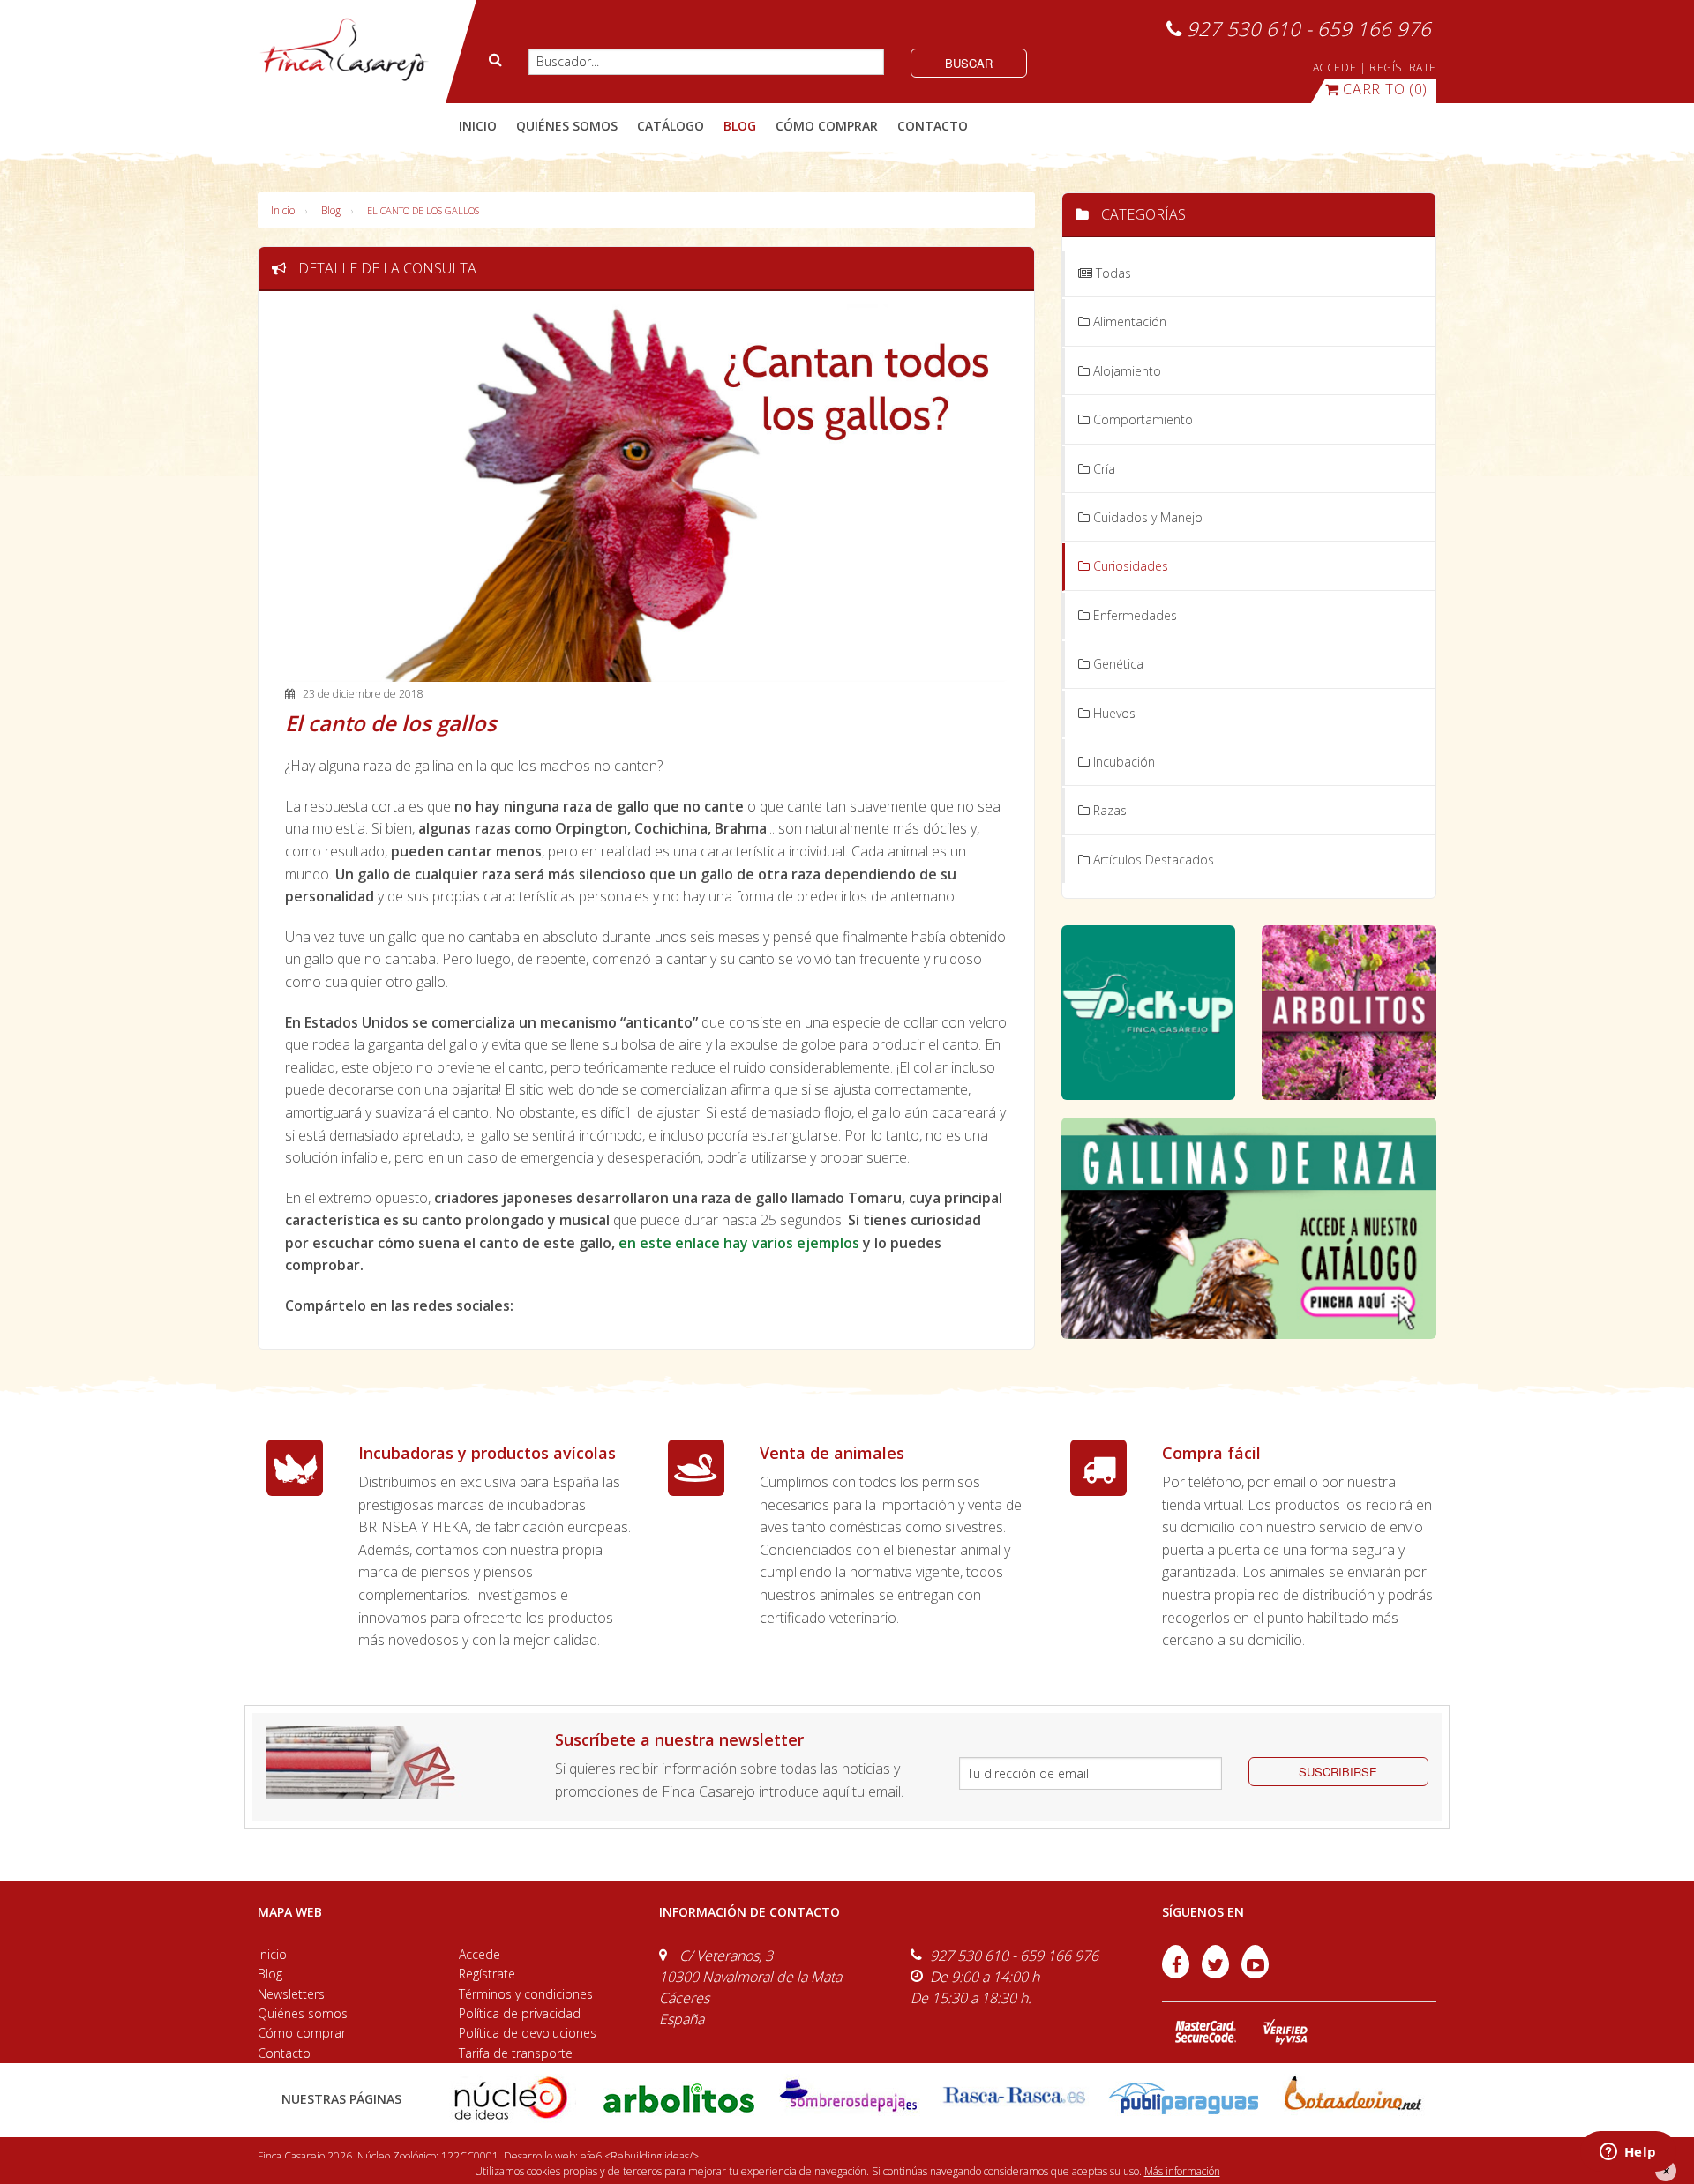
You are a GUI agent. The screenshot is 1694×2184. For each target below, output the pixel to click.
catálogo (671, 126)
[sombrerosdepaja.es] (847, 2097)
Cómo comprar (302, 2033)
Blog (331, 210)
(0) (1385, 89)
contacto (933, 126)
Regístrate (487, 1974)
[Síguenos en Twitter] (1217, 1973)
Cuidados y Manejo (1146, 517)
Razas (1108, 810)
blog (740, 126)
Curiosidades (1129, 566)
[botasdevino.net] (1352, 2097)
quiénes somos (567, 126)
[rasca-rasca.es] (1015, 2095)
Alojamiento (1125, 371)
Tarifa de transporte (516, 2053)
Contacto (284, 2053)
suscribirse (1338, 1772)
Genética (1117, 664)
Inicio (478, 126)
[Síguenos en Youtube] (1255, 1973)
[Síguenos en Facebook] (1177, 1973)
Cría (1102, 469)
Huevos (1113, 713)
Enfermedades (1133, 615)
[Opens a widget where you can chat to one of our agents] (1628, 2153)
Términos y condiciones (526, 1994)
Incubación (1122, 762)
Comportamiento (1141, 419)
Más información (1182, 2171)
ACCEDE (1335, 67)
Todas (1112, 273)
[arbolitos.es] (679, 2097)
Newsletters (291, 1994)
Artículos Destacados (1152, 860)
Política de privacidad (520, 2013)
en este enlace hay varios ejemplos (739, 1243)
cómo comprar (827, 126)
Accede (480, 1954)
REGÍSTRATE (1403, 67)
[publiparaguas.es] (1184, 2097)
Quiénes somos (303, 2013)
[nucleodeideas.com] (510, 2097)
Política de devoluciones (528, 2033)
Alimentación (1128, 322)
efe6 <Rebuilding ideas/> (640, 2156)
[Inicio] (344, 50)
